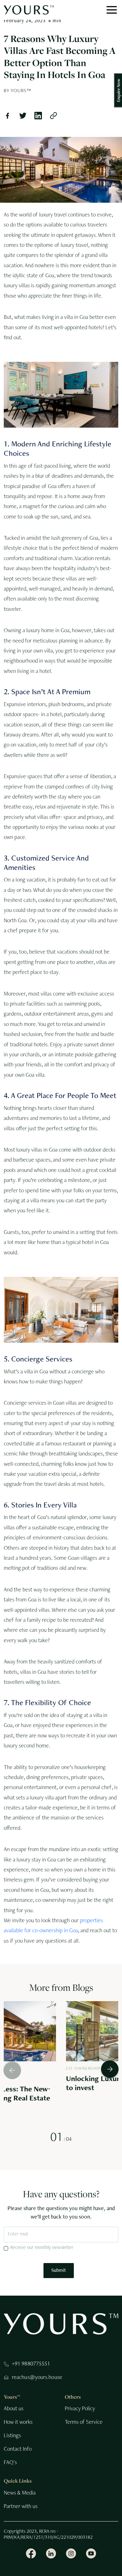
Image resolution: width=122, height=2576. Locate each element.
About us (14, 2409)
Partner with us (21, 2507)
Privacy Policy (80, 2409)
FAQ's (10, 2463)
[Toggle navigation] (112, 10)
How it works (18, 2422)
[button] (109, 2070)
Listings (12, 2436)
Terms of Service (84, 2422)
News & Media (20, 2493)
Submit (59, 2271)
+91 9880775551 (31, 2364)
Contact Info (18, 2449)
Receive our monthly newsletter (42, 2248)
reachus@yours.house (37, 2378)
